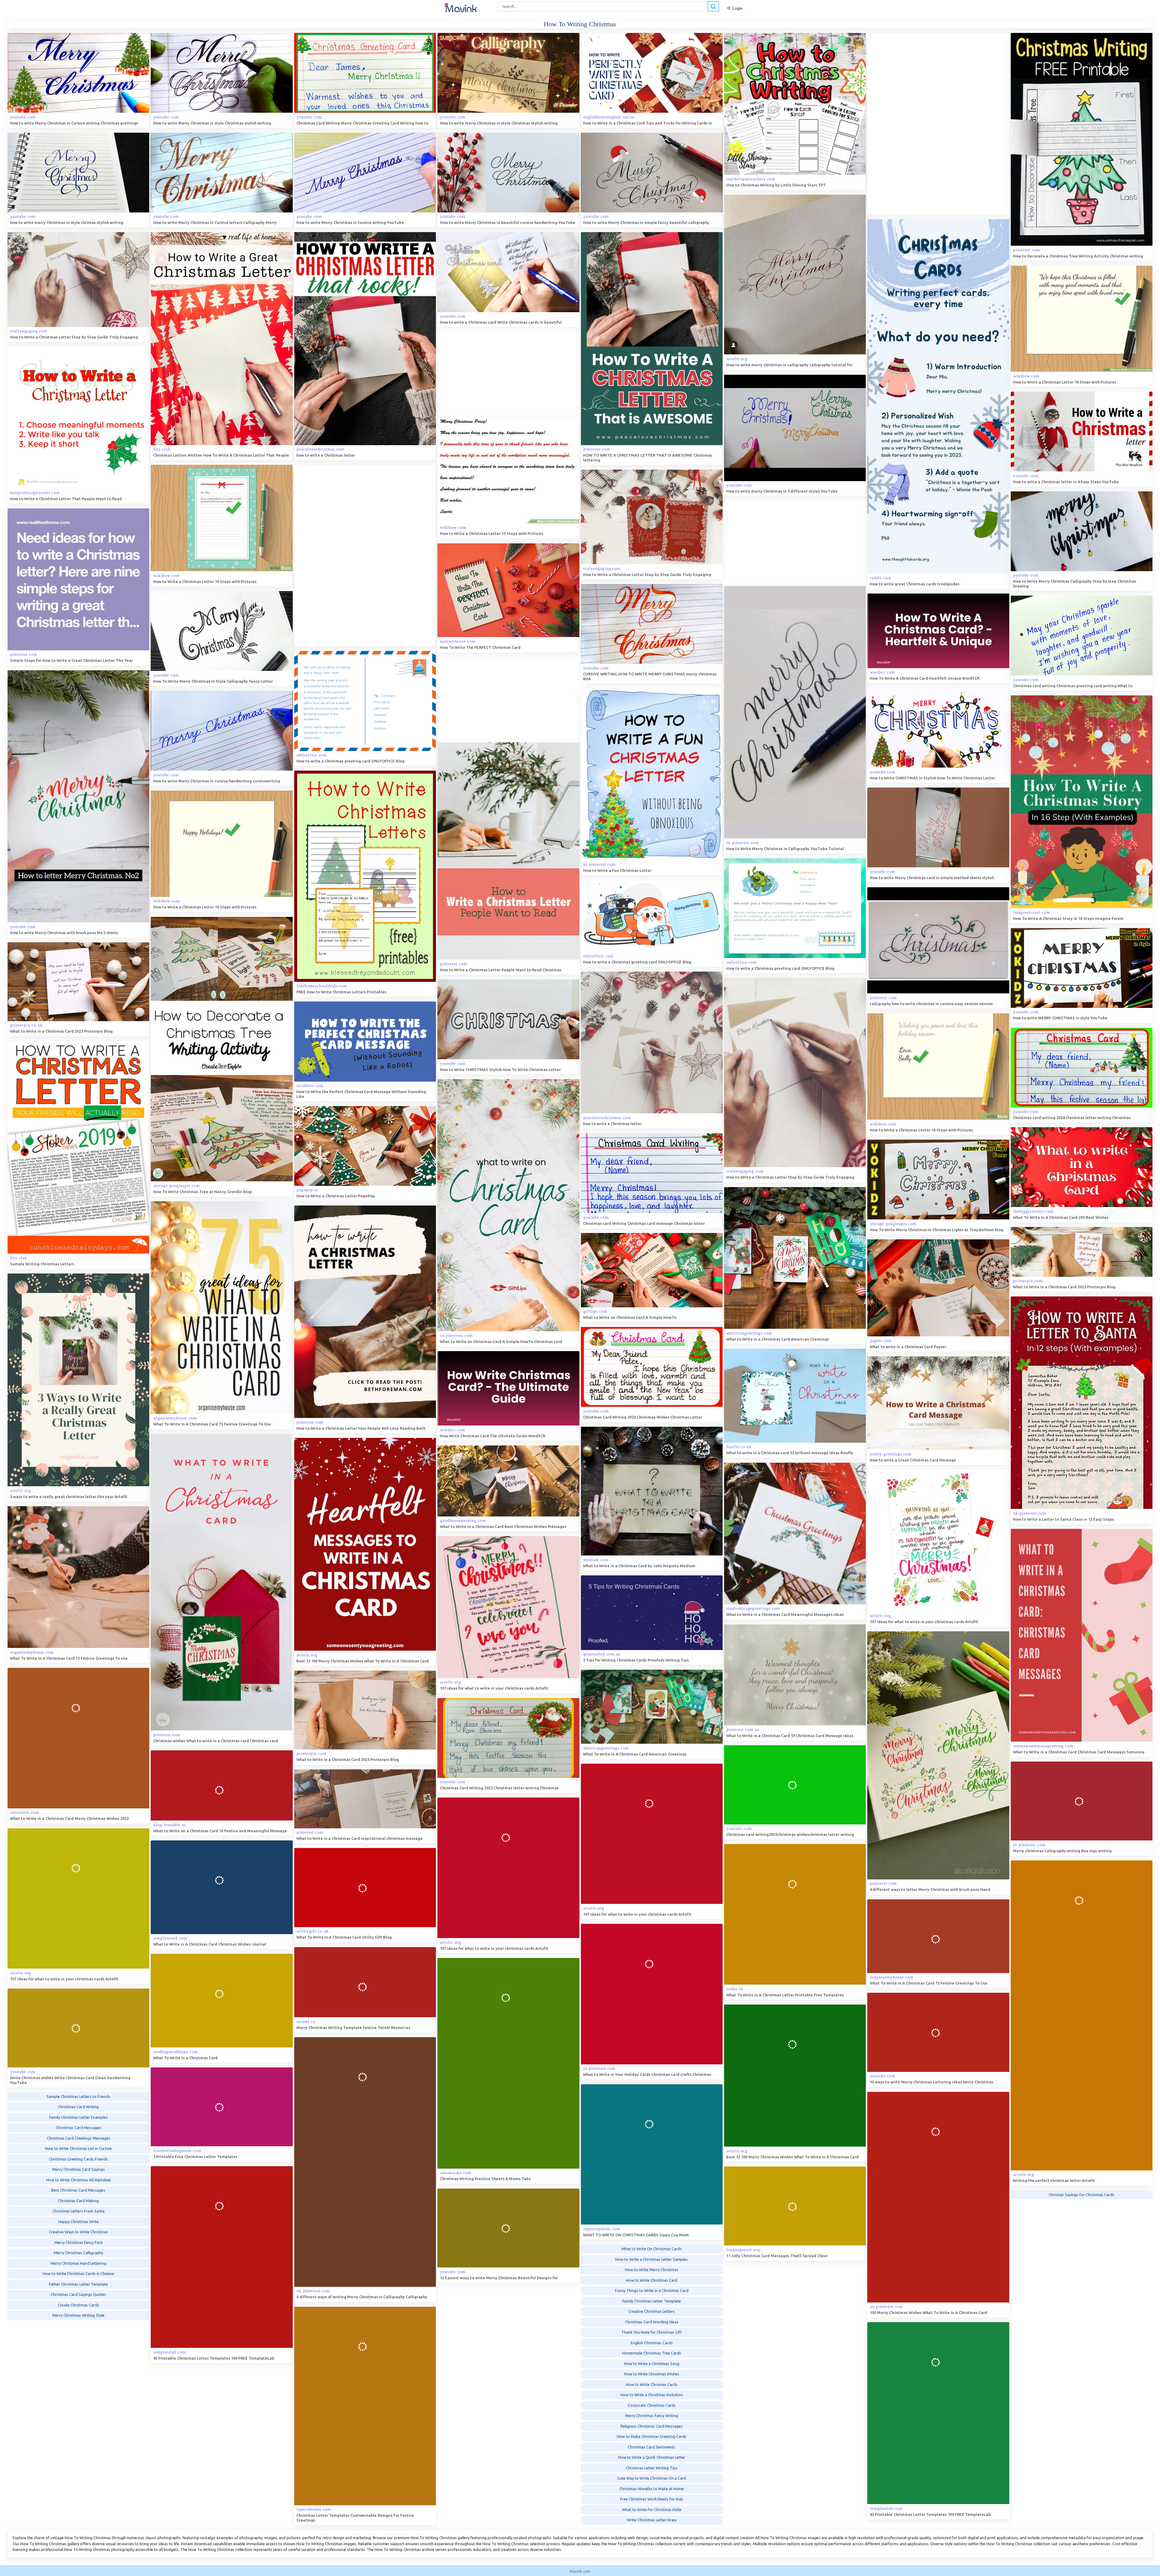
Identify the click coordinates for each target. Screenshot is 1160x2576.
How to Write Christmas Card (652, 2283)
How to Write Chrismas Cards (652, 2387)
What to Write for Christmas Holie (652, 2512)
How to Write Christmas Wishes (652, 2377)
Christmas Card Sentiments (652, 2450)
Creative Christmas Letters (652, 2314)
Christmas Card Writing (78, 2110)
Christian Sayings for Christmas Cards (1081, 2198)
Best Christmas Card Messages (78, 2193)
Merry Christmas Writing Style (78, 2318)
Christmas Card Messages (79, 2131)
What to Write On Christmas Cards (652, 2251)
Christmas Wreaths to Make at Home (652, 2491)
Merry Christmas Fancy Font (79, 2245)
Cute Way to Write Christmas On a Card (652, 2481)
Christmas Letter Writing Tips (652, 2471)
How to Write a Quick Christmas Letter (652, 2460)
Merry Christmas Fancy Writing (652, 2418)
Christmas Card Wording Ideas (652, 2325)
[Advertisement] (913, 124)
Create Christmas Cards (78, 2308)
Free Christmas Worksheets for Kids (652, 2502)
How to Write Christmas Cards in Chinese (78, 2277)
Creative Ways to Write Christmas (78, 2235)
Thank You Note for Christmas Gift (652, 2335)
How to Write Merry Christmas (652, 2272)
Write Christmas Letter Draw (652, 2523)
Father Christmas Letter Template (78, 2287)
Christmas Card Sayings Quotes (78, 2297)
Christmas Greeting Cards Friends (78, 2162)
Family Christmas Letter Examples (79, 2120)
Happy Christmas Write (79, 2224)
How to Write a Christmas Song (652, 2366)
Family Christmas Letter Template (652, 2304)
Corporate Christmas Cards (652, 2408)
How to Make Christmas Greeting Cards (652, 2439)
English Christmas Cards (652, 2345)
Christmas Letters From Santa (78, 2214)
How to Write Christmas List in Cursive (78, 2151)
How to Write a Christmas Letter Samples (652, 2262)
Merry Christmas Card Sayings (79, 2172)
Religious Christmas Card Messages (652, 2429)
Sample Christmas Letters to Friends (78, 2099)
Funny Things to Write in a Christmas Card (652, 2293)
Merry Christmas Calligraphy (78, 2256)
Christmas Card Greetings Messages (79, 2141)
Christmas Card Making (78, 2203)
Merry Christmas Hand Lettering (78, 2266)
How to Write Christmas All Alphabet (79, 2183)
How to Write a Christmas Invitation (652, 2397)
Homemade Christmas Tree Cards (652, 2356)
